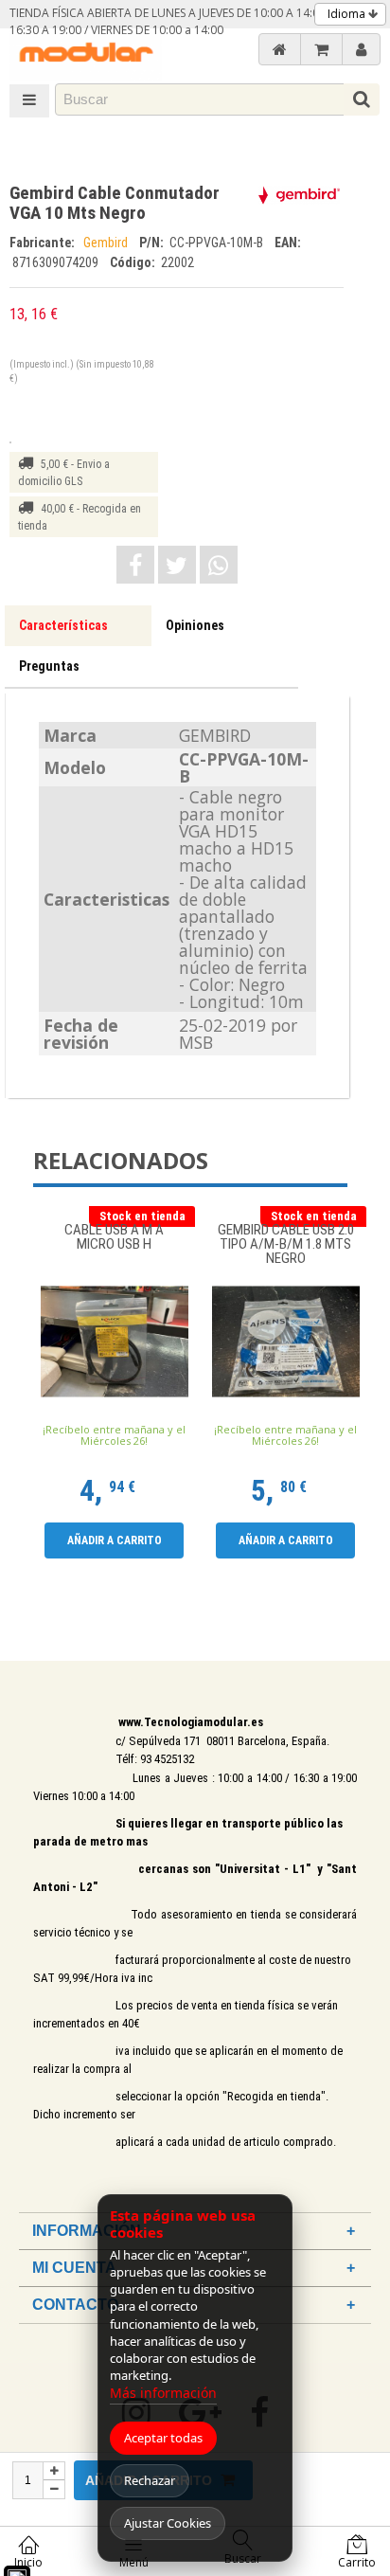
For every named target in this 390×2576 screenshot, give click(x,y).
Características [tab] (63, 625)
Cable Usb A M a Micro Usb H (114, 1238)
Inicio (28, 2562)
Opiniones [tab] (195, 625)
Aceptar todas (163, 2438)
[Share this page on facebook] (135, 565)
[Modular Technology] (86, 54)
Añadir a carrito (115, 1540)
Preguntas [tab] (49, 666)
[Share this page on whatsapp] (219, 565)
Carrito (357, 2562)
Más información (163, 2393)
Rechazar (150, 2480)
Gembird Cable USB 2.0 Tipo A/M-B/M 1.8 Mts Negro (286, 1244)
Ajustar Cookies (168, 2523)
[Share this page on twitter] (177, 565)
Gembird (107, 243)
